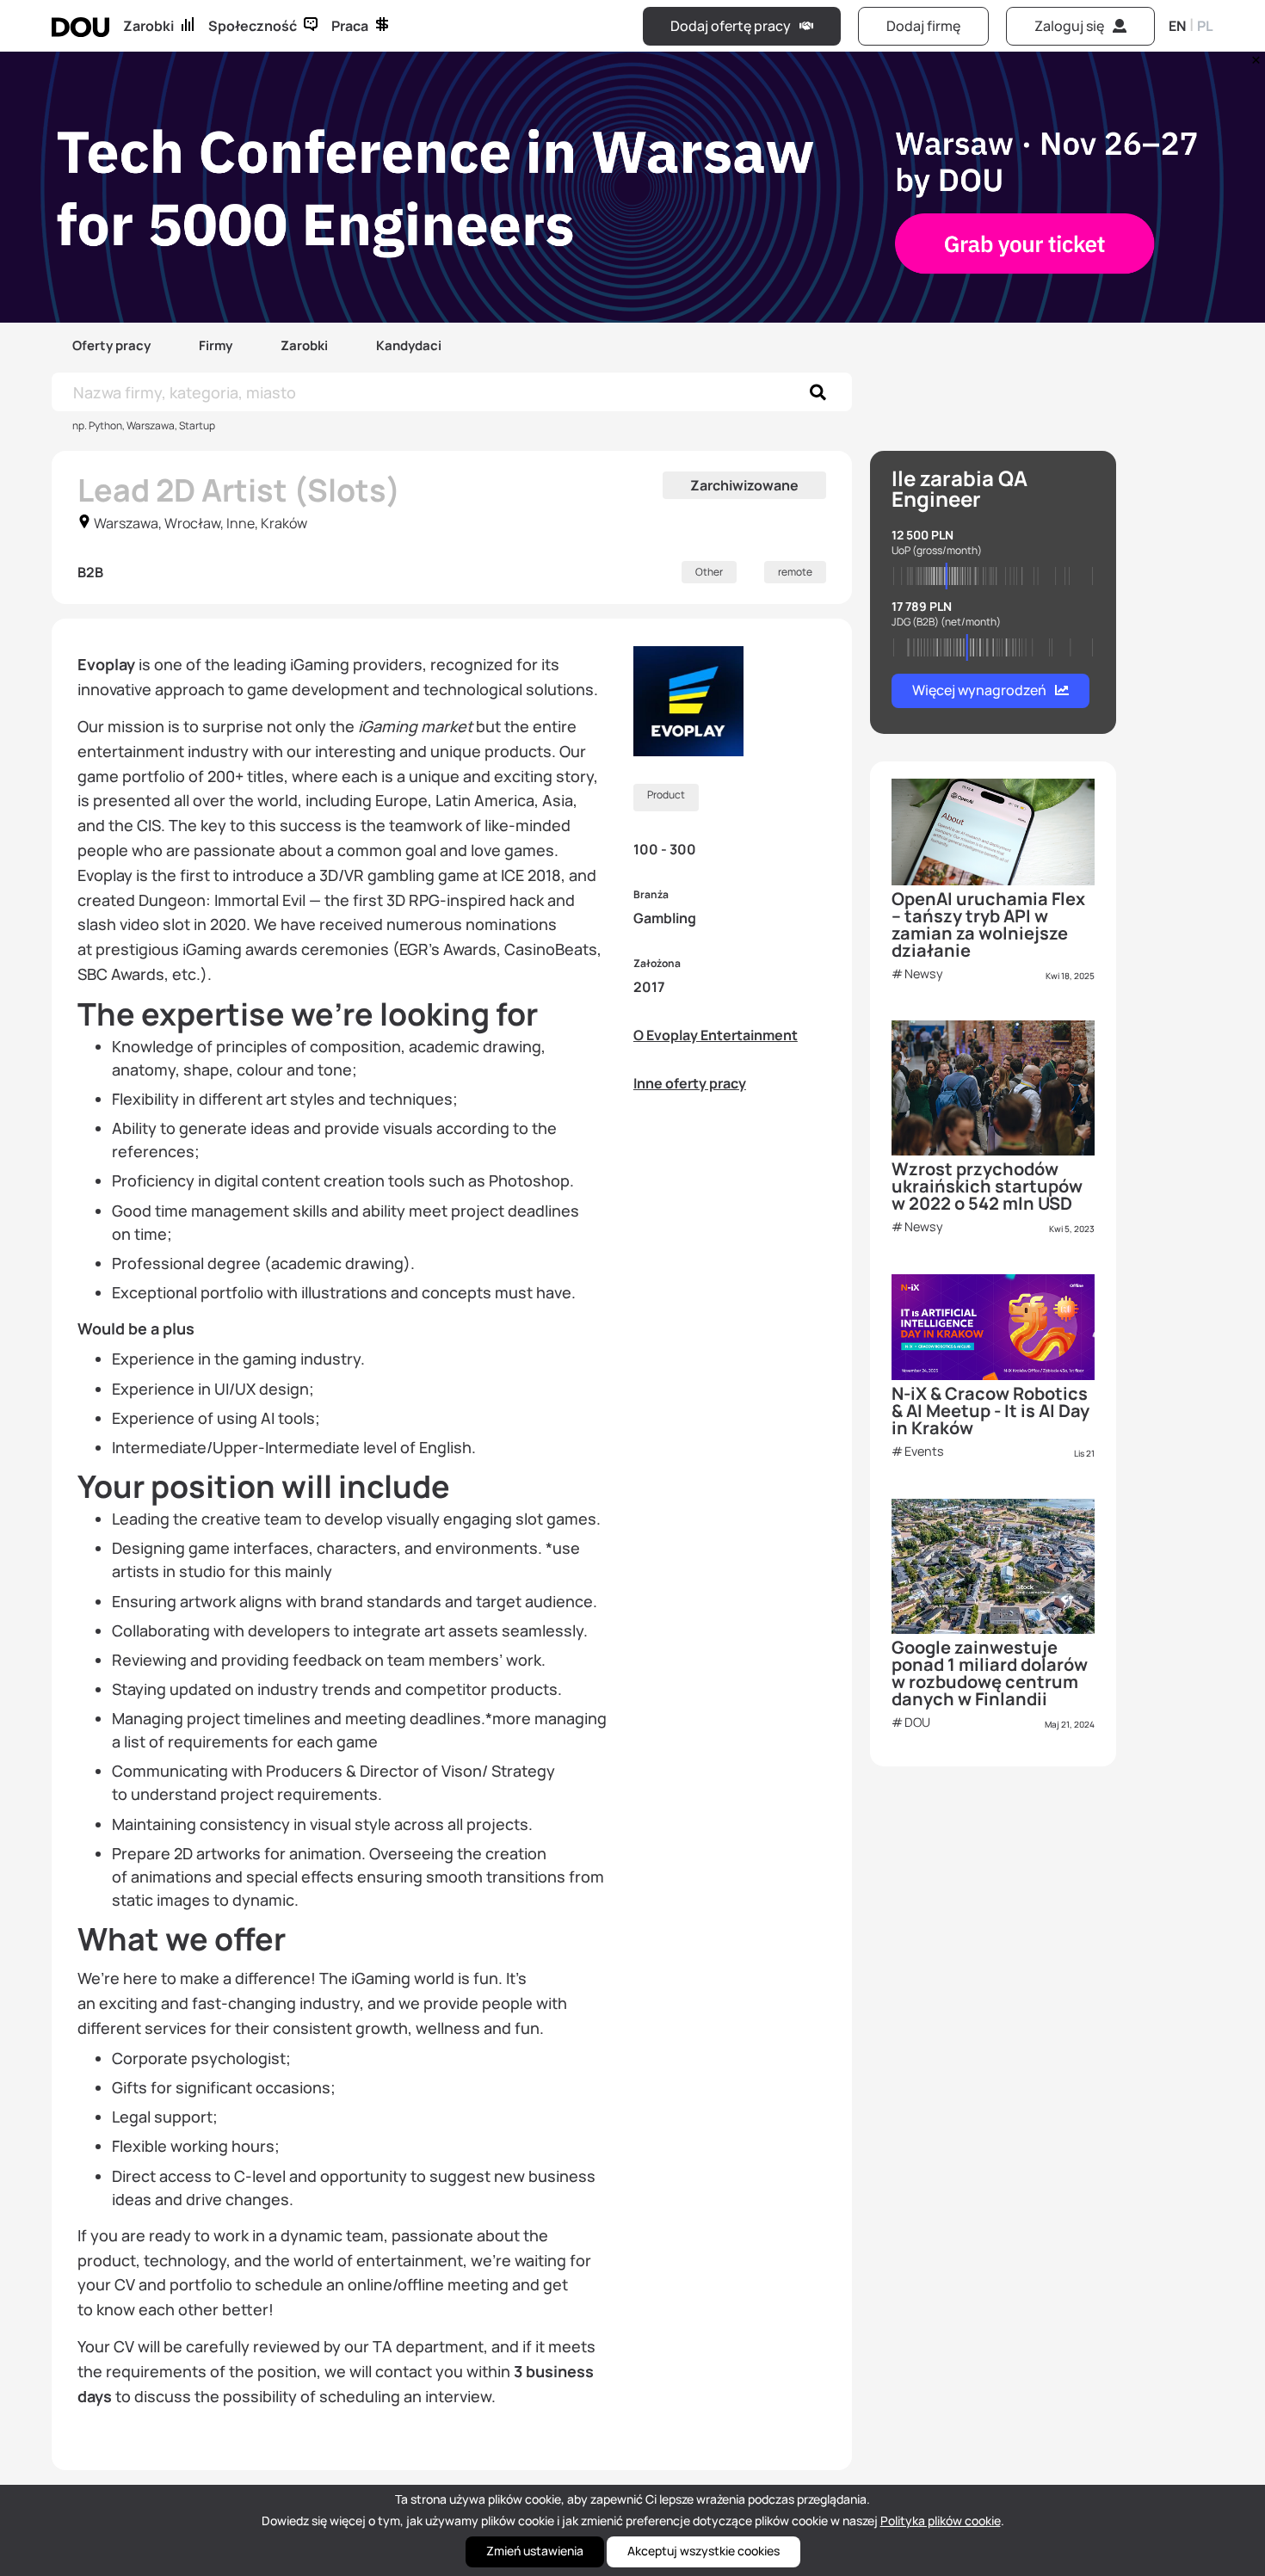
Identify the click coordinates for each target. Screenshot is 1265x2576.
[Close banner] (1253, 56)
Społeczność (253, 26)
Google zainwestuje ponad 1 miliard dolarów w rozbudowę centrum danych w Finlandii (990, 1673)
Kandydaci (409, 345)
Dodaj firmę (923, 26)
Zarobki (148, 26)
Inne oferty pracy (690, 1083)
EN (1177, 26)
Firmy (216, 345)
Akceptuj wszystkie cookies (703, 2551)
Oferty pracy (111, 345)
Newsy (924, 974)
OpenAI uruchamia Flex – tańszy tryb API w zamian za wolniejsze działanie (988, 924)
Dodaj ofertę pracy (731, 26)
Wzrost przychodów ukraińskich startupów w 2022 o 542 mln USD (987, 1186)
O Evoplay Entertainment (716, 1035)
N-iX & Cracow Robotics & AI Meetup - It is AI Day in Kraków (990, 1411)
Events (924, 1451)
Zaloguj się (1069, 26)
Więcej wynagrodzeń (979, 690)
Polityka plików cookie (941, 2521)
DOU (917, 1722)
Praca (350, 26)
